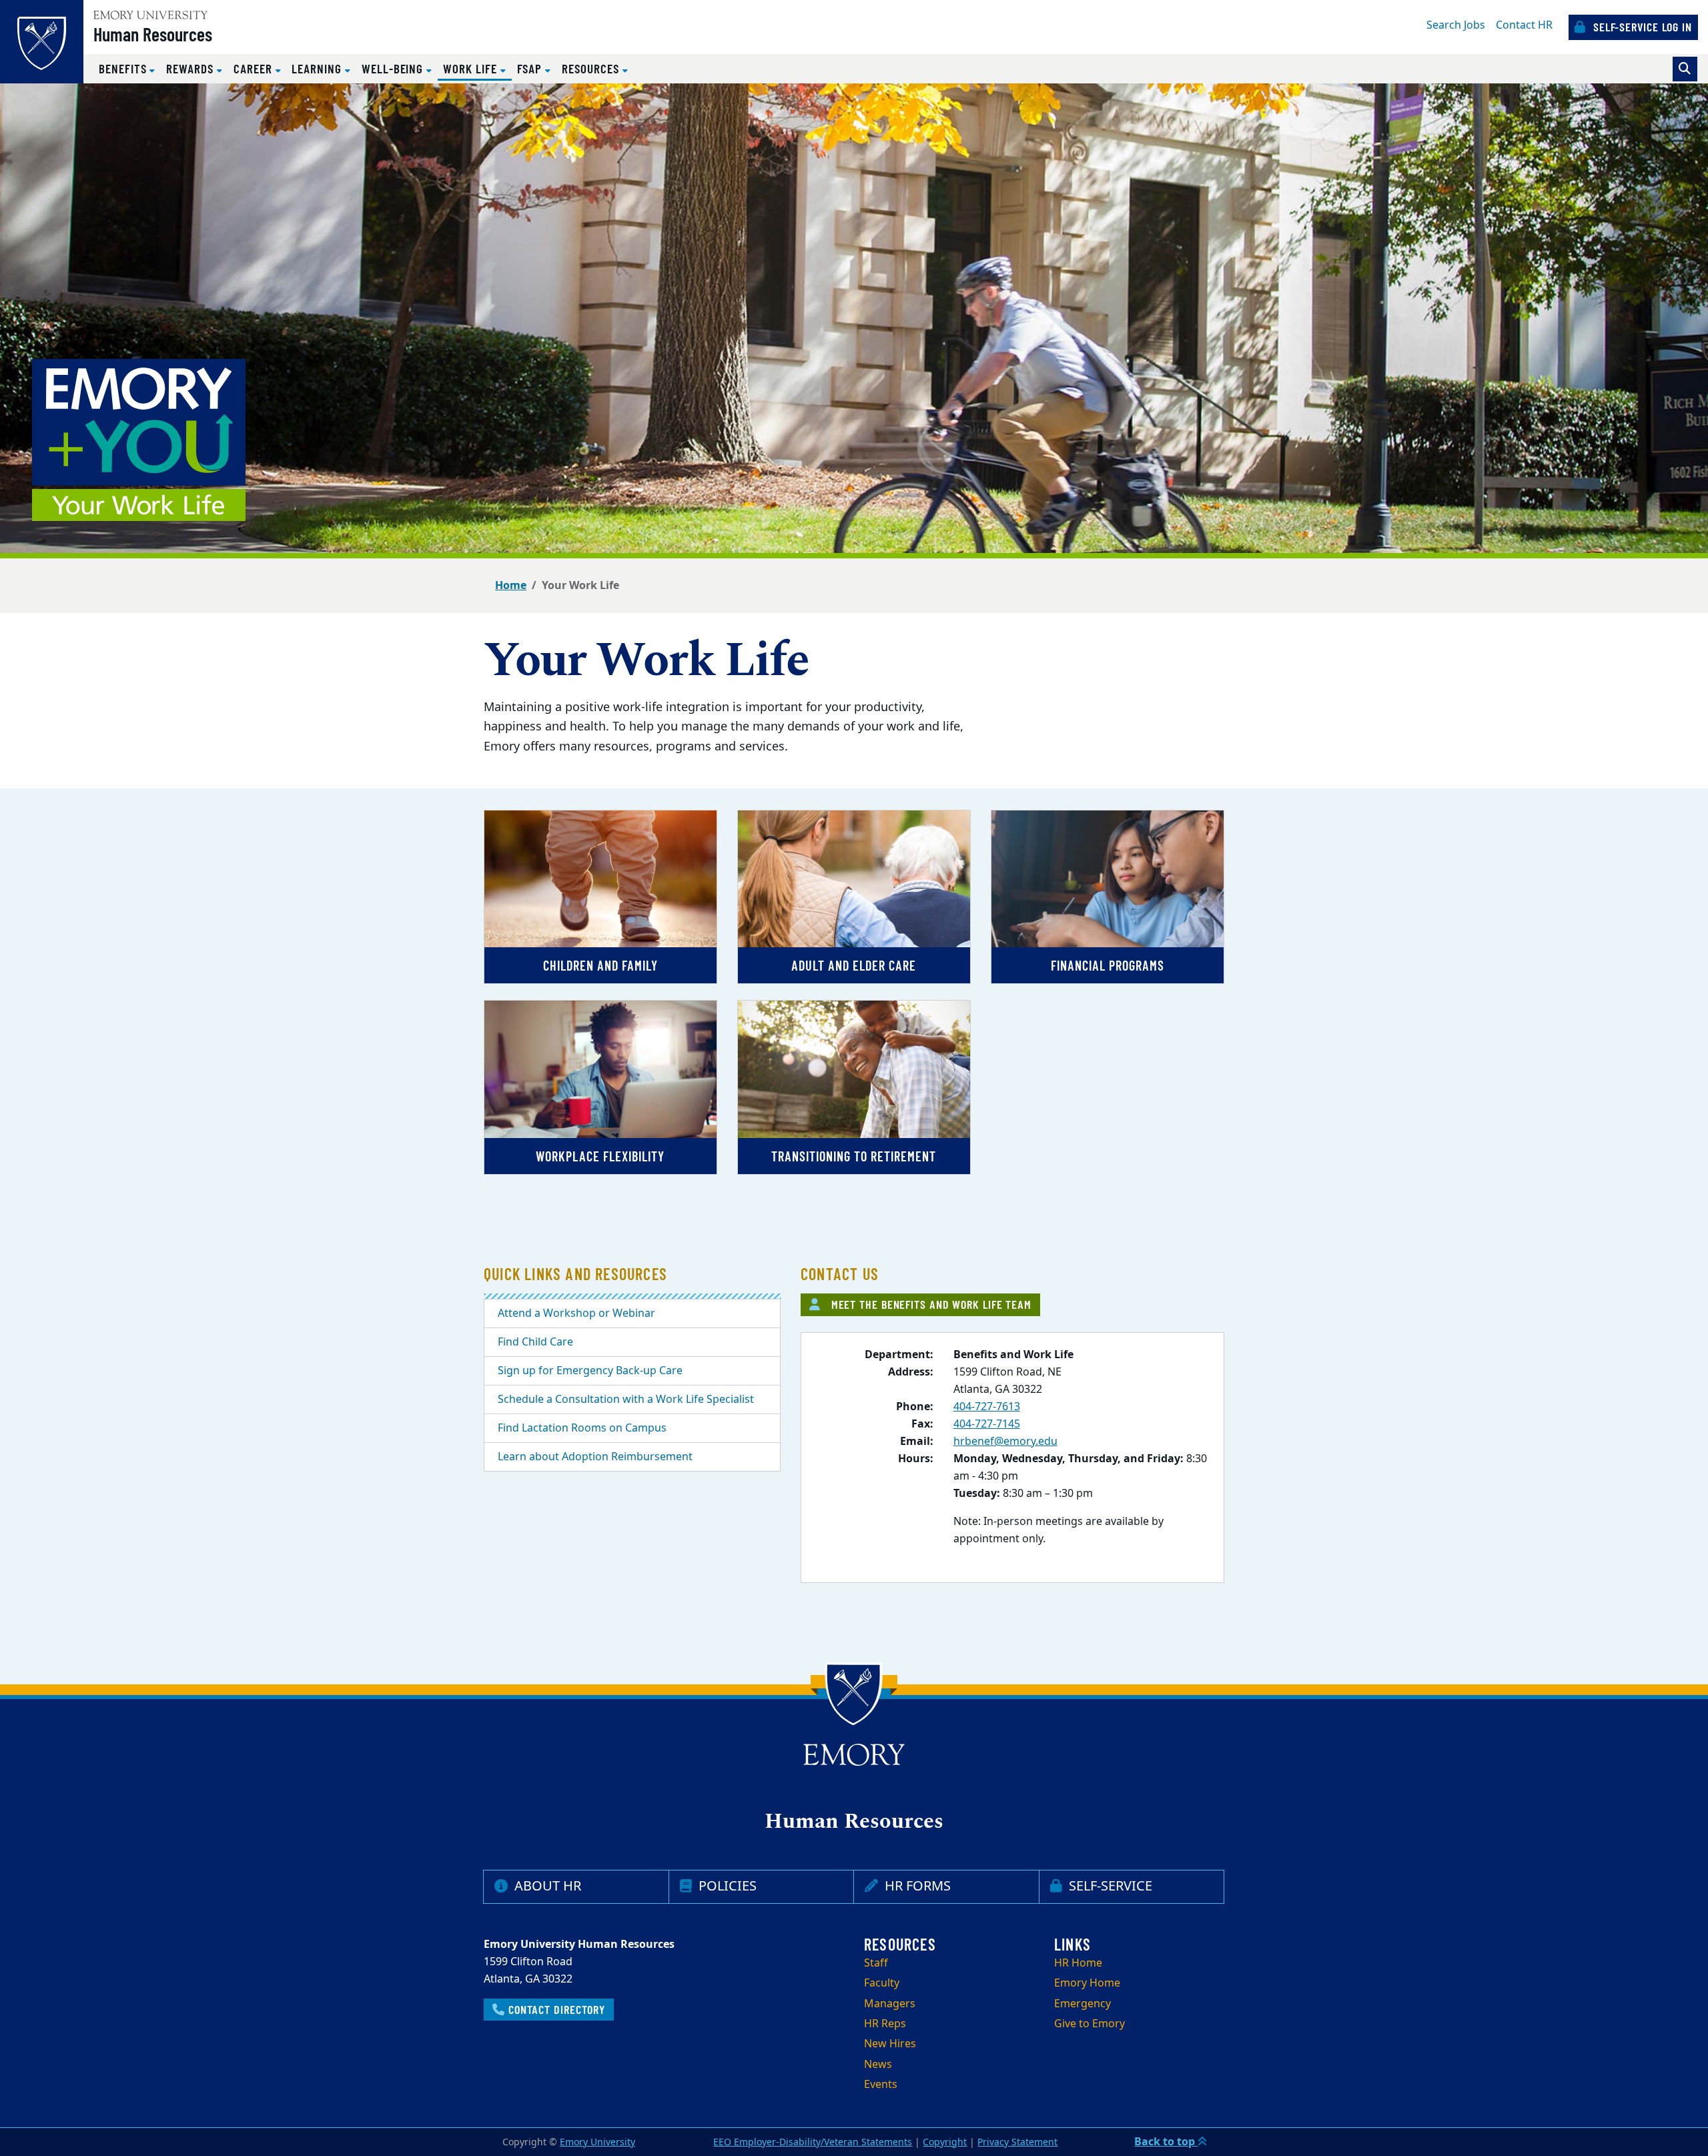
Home (511, 586)
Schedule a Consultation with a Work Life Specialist (626, 1400)
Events (881, 2085)
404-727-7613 (987, 1407)
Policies (726, 1886)
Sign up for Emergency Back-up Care (590, 1371)
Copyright (945, 2142)
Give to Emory (1090, 2024)
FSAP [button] (531, 68)
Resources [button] (592, 68)
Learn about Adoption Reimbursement (595, 1457)
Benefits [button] (124, 68)
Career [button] (255, 68)
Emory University (597, 2142)
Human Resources (153, 34)
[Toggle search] (1685, 69)
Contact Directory (555, 2009)
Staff (876, 1963)
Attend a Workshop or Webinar (576, 1313)
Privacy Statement (1017, 2142)
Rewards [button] (191, 68)
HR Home (1078, 1963)
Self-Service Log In (1641, 27)
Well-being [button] (394, 68)
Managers (890, 2004)
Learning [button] (318, 68)
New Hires (890, 2044)
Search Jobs (1456, 25)
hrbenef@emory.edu (1005, 1442)
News (878, 2065)
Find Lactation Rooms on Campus (582, 1428)
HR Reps (885, 2024)
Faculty (882, 1983)
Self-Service (1109, 1886)
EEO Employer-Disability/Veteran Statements (813, 2142)
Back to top (1166, 2142)
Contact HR (1524, 25)
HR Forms (916, 1886)
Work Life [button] (477, 68)
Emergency (1083, 2004)
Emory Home (1087, 1983)
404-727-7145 (987, 1424)
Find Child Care (535, 1342)
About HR (546, 1886)
